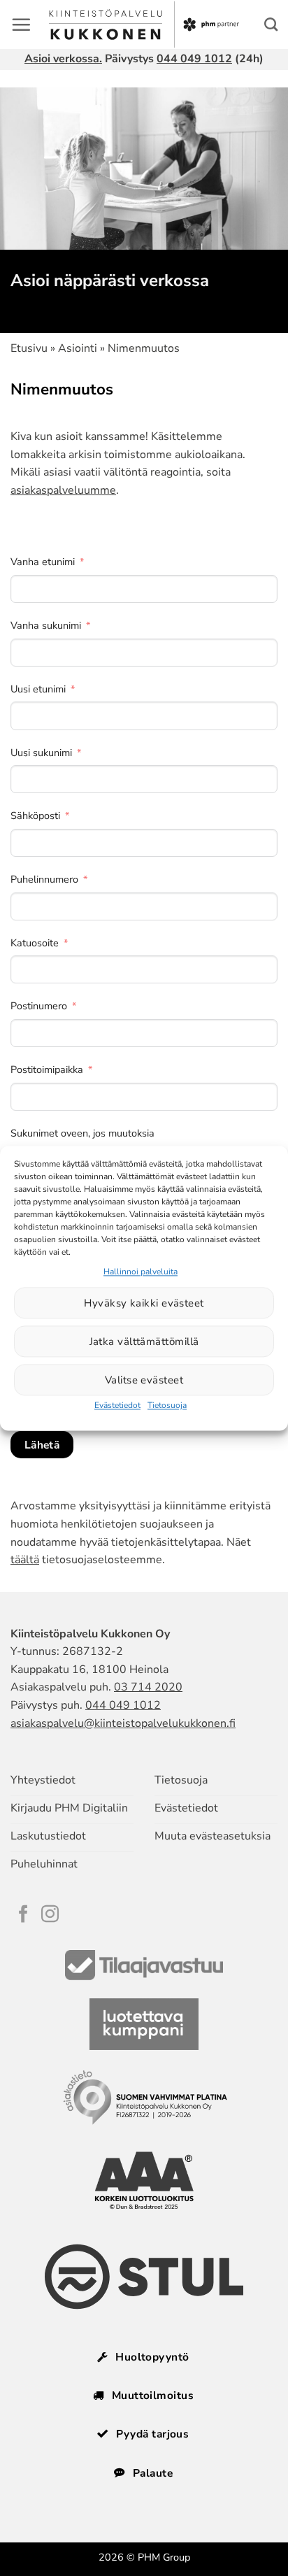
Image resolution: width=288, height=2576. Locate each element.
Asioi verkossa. (63, 59)
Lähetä (42, 1445)
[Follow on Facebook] (23, 1915)
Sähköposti (35, 816)
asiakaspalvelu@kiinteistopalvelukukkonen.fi (123, 1723)
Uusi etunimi (38, 689)
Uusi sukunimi (41, 753)
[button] (21, 24)
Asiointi (78, 348)
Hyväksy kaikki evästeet (144, 1303)
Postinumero (39, 1006)
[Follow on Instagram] (50, 1915)
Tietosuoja (167, 1406)
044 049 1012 (194, 59)
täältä (25, 1560)
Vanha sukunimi (46, 625)
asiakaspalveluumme (63, 490)
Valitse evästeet (144, 1380)
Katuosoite (35, 943)
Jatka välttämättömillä (144, 1342)
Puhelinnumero (44, 879)
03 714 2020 (148, 1687)
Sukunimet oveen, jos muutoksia (82, 1133)
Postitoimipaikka (47, 1069)
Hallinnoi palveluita (141, 1272)
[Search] (271, 24)
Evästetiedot (117, 1406)
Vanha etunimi (43, 562)
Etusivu (29, 348)
